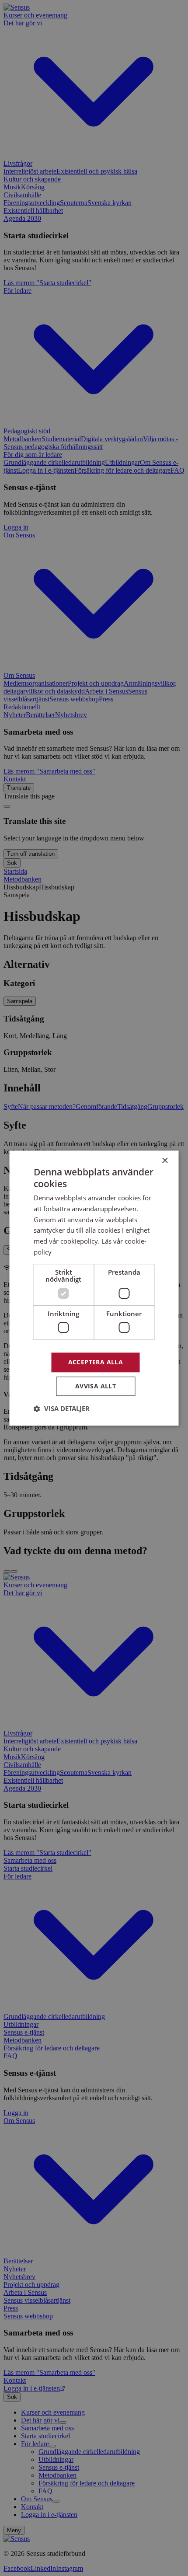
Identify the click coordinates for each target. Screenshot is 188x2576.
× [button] (165, 1161)
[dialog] (94, 1288)
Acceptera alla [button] (96, 1362)
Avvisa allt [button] (96, 1386)
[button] (62, 1408)
